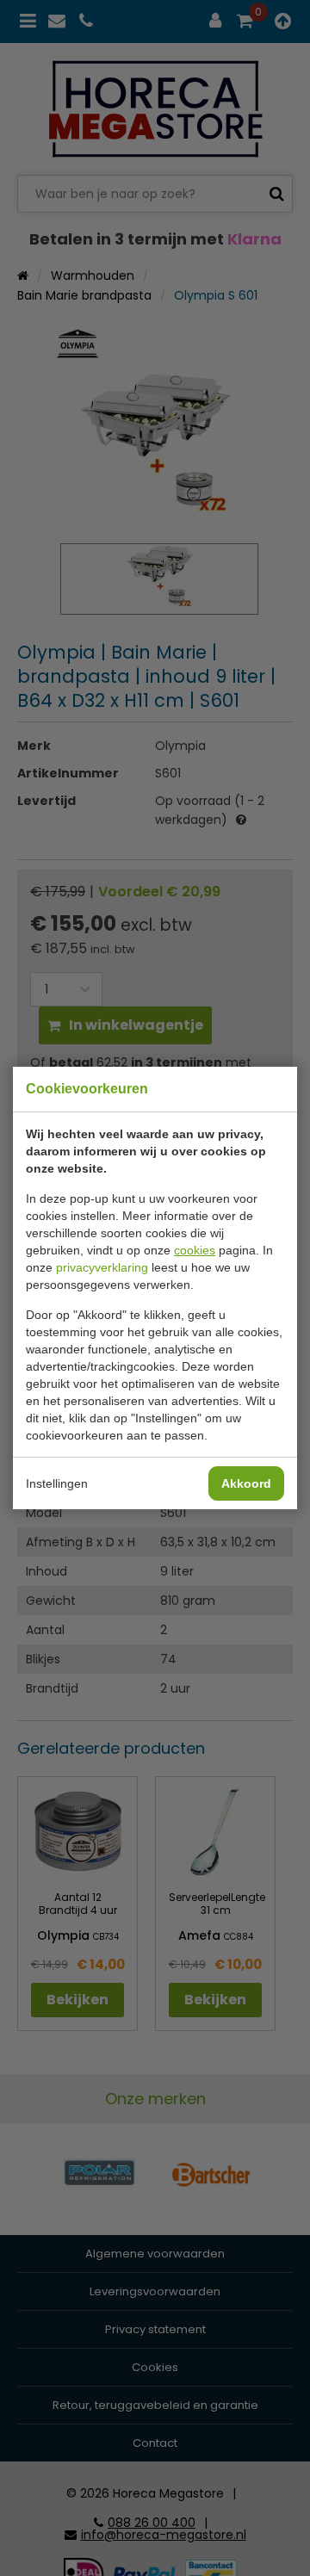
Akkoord (246, 1483)
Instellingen (57, 1483)
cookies (195, 1250)
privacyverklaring (102, 1267)
